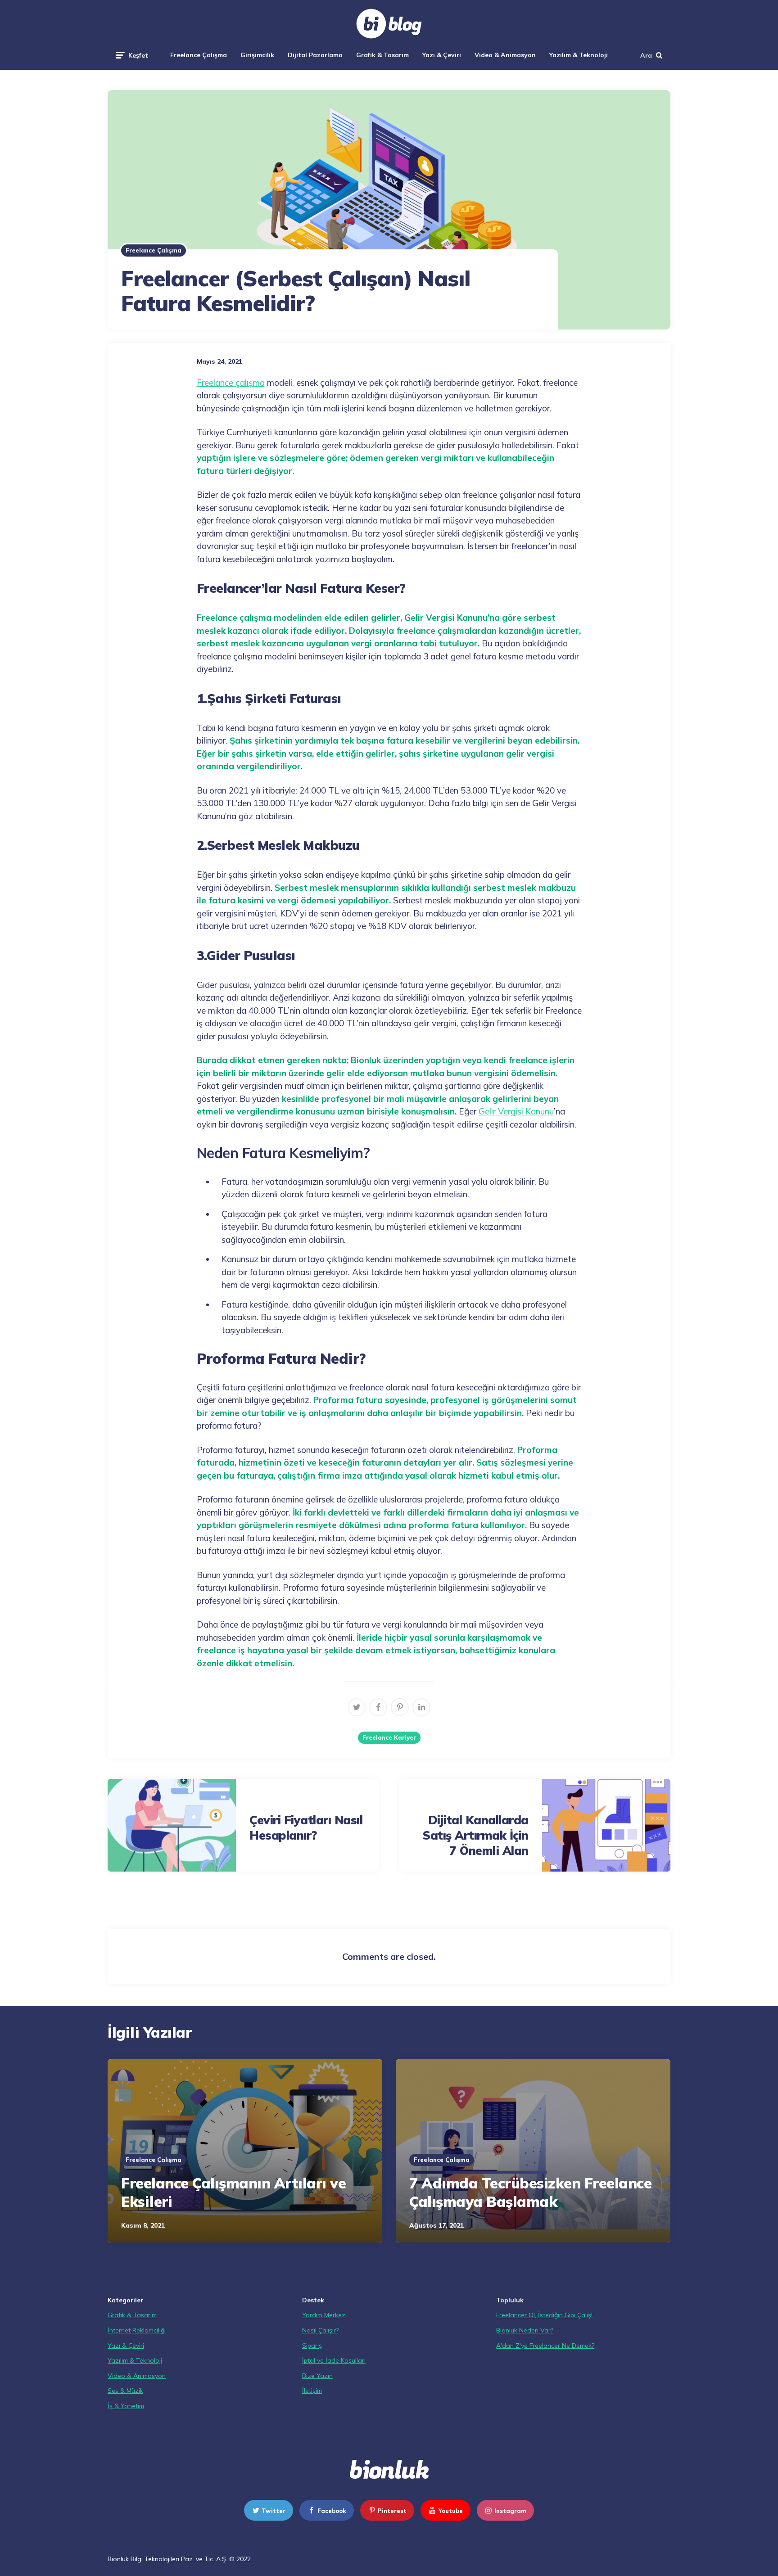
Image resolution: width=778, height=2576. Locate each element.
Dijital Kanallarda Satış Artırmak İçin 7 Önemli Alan (476, 1835)
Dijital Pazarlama (315, 55)
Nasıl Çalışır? (320, 2330)
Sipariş (312, 2346)
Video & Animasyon (505, 55)
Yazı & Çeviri (442, 55)
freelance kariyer (389, 1737)
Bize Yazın (317, 2376)
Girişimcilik (257, 55)
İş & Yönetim (126, 2406)
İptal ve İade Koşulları (334, 2360)
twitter (274, 2511)
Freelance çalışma (231, 383)
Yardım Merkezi (324, 2315)
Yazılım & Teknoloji (579, 55)
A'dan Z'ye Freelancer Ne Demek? (545, 2346)
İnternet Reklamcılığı (137, 2330)
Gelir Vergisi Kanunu (516, 1111)
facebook (332, 2511)
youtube (451, 2511)
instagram (510, 2511)
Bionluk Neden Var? (525, 2330)
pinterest (392, 2511)
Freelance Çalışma (199, 55)
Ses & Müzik (125, 2391)
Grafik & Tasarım (382, 55)
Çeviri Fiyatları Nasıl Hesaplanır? (306, 1828)
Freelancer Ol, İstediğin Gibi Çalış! (544, 2315)
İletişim (312, 2391)
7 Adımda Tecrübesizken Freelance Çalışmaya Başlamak (530, 2193)
